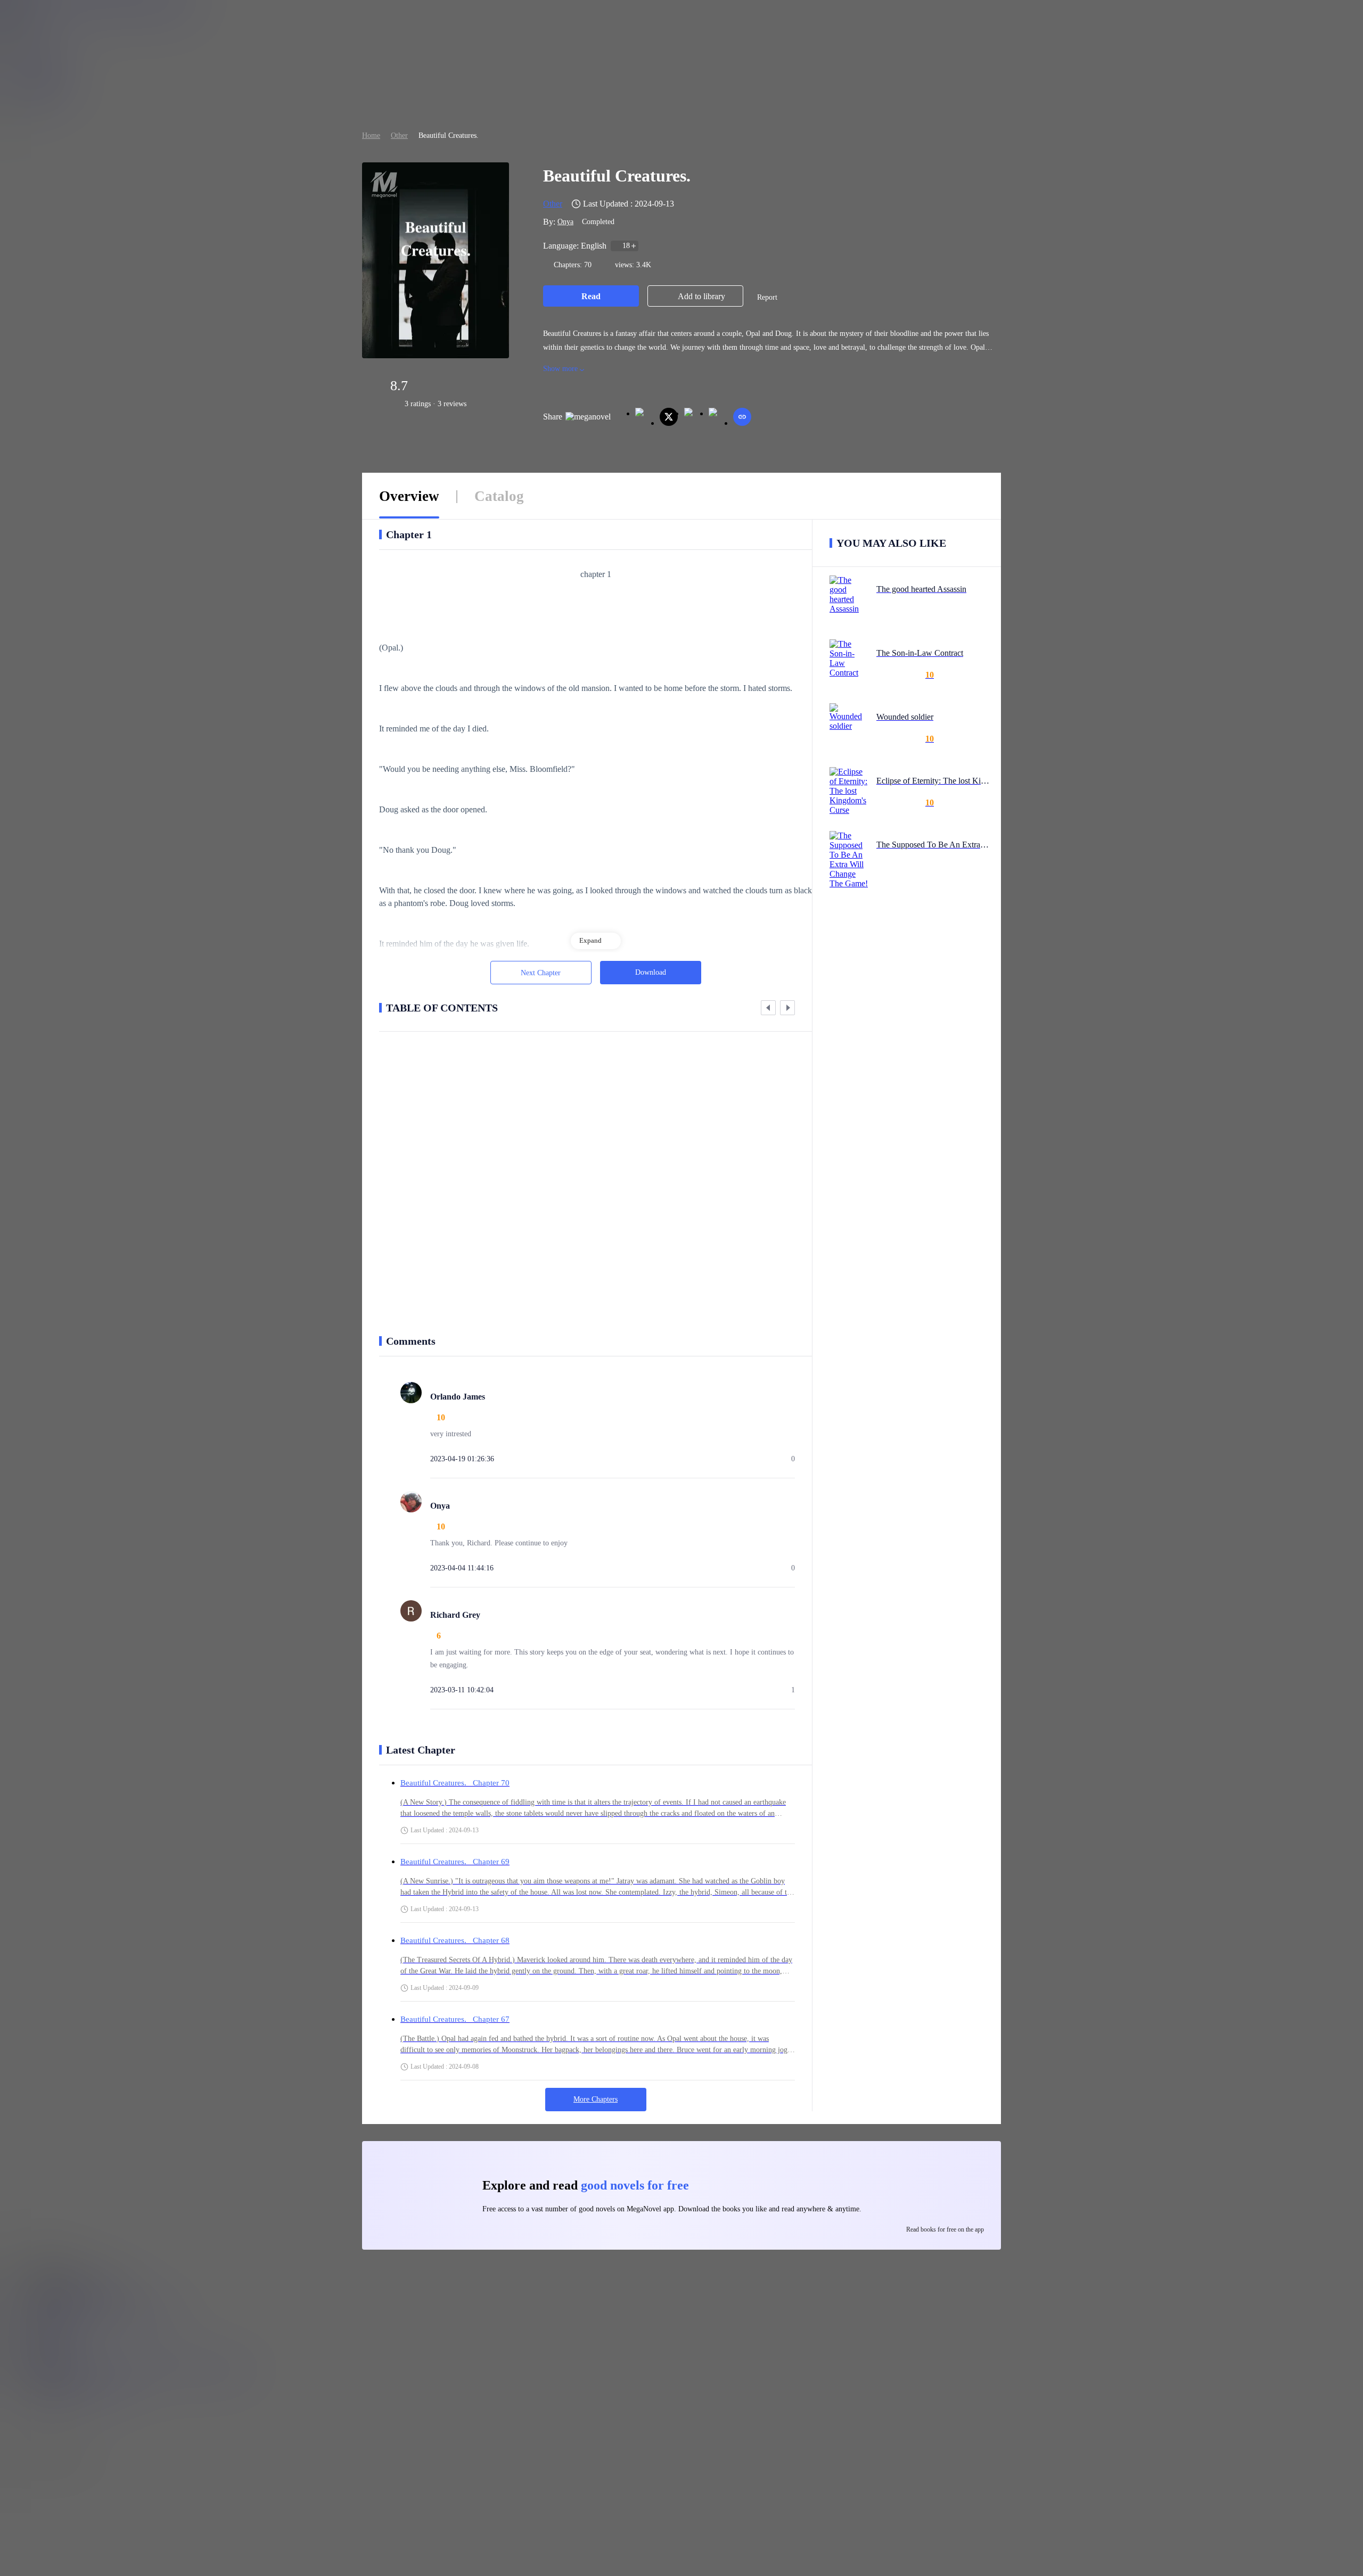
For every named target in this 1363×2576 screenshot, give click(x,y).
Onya (565, 222)
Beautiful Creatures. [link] (449, 135)
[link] (371, 135)
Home (371, 135)
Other (399, 135)
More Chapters (596, 2099)
